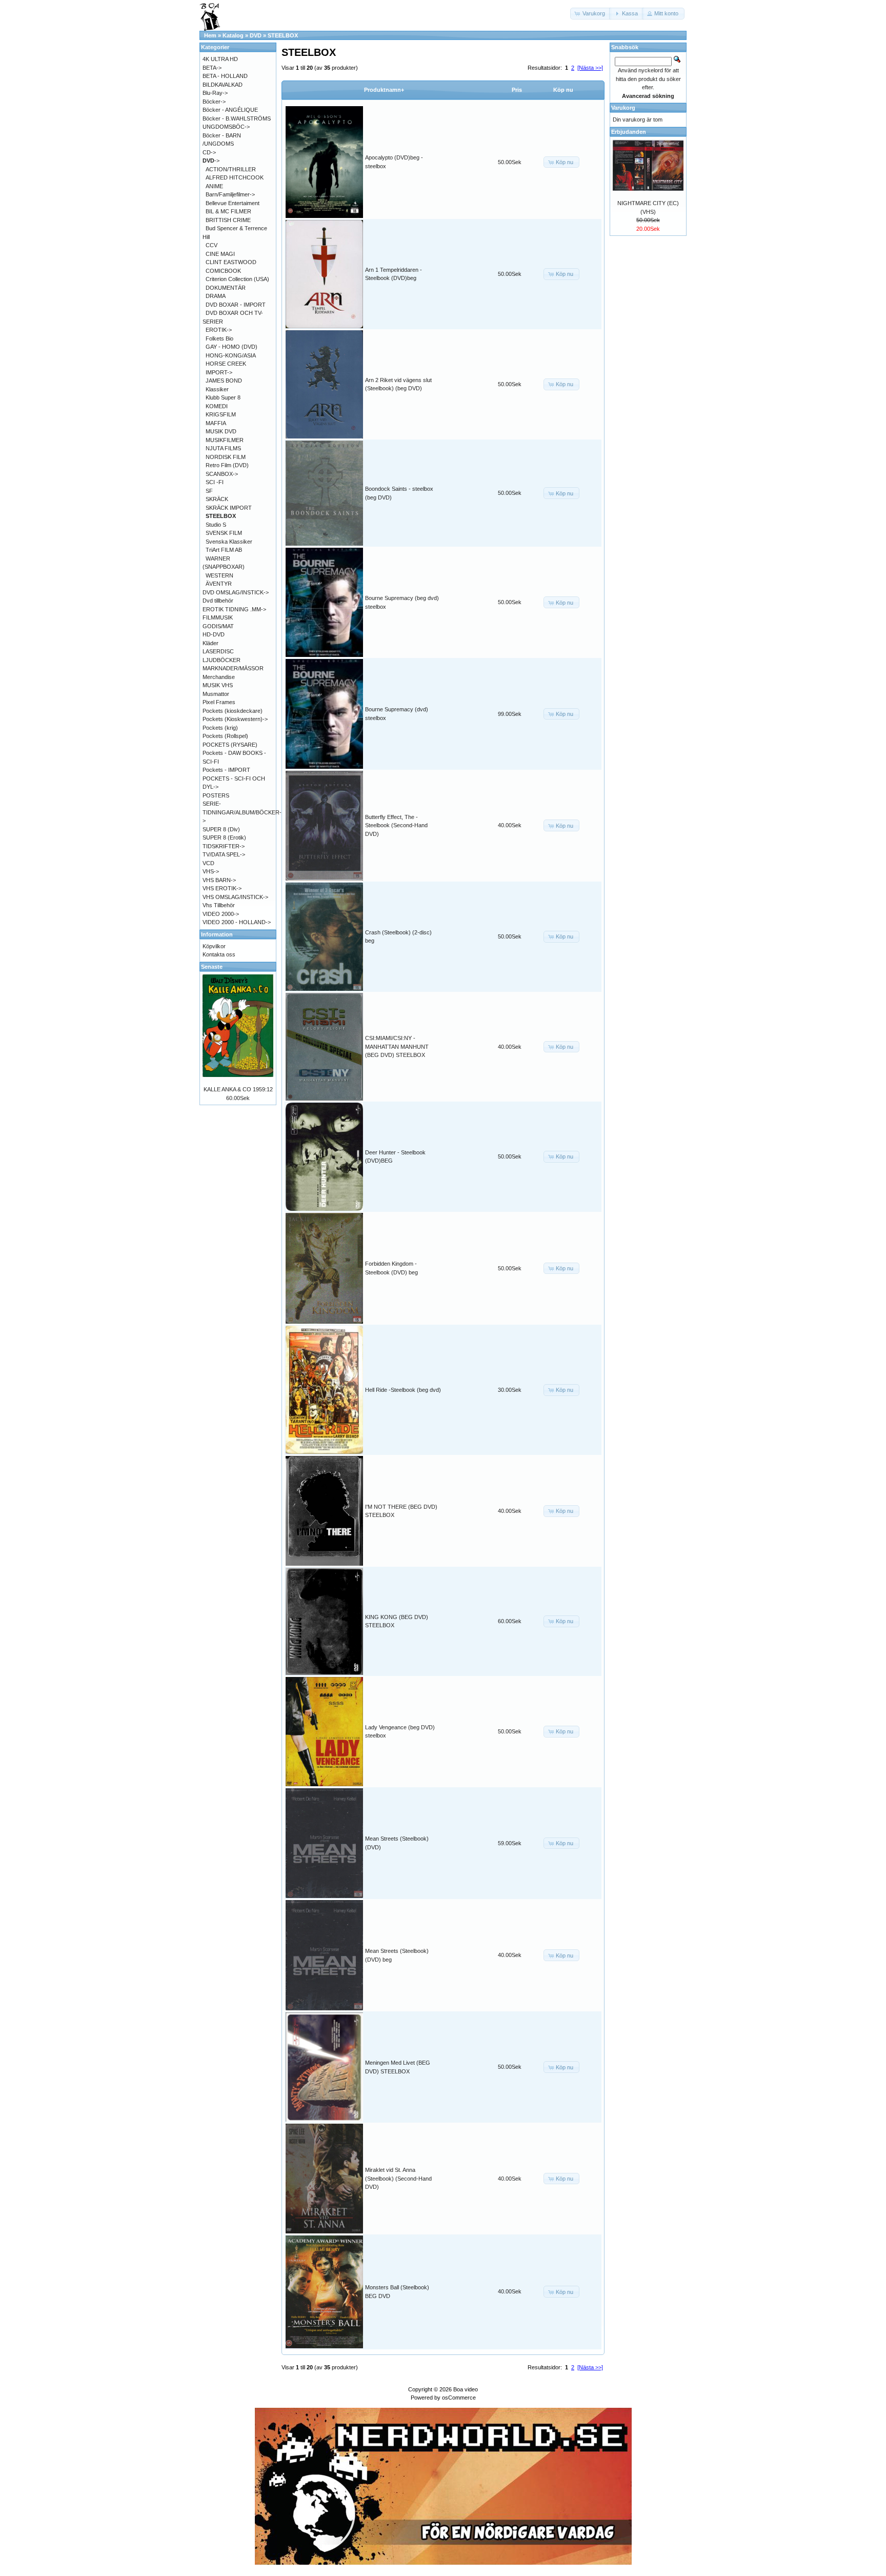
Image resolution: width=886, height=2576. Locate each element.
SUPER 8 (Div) (221, 829)
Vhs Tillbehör (219, 905)
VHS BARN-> (219, 880)
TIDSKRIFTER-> (224, 846)
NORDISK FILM (226, 457)
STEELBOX (283, 35)
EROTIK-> (219, 330)
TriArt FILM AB (224, 550)
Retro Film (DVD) (227, 465)
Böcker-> (214, 102)
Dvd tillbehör (218, 601)
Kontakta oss (219, 954)
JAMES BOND (224, 381)
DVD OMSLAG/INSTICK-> (236, 592)
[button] (591, 14)
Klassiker (217, 389)
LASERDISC (218, 651)
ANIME (214, 186)
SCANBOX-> (222, 474)
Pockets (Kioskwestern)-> (235, 719)
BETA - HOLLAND (225, 76)
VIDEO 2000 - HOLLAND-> (237, 922)
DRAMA (216, 296)
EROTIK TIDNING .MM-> (234, 609)
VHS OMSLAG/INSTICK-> (235, 897)
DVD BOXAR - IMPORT (236, 305)
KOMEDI (217, 406)
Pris (517, 90)
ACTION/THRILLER (231, 169)
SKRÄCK (217, 499)
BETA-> (212, 68)
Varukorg (623, 108)
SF (209, 491)
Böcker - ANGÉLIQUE (230, 110)
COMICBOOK (223, 271)
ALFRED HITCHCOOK (235, 177)
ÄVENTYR (219, 584)
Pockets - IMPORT (226, 770)
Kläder (210, 643)
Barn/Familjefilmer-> (230, 194)
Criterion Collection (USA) (237, 279)
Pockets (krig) (220, 728)
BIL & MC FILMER (228, 211)
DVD (256, 35)
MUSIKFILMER (225, 440)
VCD (208, 863)
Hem (210, 35)
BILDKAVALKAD (223, 85)
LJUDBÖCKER (221, 660)
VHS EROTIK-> (222, 888)
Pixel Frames (219, 702)
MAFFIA (216, 423)
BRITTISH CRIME (228, 220)
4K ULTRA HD (220, 59)
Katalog (233, 35)
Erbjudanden (629, 132)
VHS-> (211, 871)
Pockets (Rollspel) (225, 736)
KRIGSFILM (221, 414)
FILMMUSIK (218, 617)
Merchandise (219, 677)
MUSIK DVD (221, 431)
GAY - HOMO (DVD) (231, 347)
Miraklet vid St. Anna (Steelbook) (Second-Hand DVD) (398, 2178)
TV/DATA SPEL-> (224, 854)
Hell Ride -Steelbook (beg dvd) (403, 1390)
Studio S (216, 525)
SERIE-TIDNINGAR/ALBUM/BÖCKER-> (242, 812)
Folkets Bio (219, 338)
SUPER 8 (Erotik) (224, 837)
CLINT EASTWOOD (231, 262)
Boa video (466, 2389)
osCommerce (459, 2398)
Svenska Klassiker (229, 542)
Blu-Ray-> (215, 93)
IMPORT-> (219, 372)
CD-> (209, 152)
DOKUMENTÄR (226, 288)
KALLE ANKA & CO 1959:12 (238, 1089)
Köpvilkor (214, 946)
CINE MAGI (220, 254)
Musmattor (216, 694)
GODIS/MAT (218, 626)
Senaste (212, 967)
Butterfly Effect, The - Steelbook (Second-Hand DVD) (396, 825)
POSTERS (216, 795)
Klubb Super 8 (223, 397)
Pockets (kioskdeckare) (233, 711)
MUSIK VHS (218, 685)
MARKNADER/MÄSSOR (233, 668)
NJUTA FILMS (223, 448)
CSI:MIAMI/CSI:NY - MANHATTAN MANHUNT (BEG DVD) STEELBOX (397, 1046)
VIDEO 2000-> (221, 914)
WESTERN (219, 575)
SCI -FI (215, 482)
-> (211, 161)
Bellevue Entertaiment (233, 203)
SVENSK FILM (224, 533)
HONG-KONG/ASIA (231, 355)
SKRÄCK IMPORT (229, 508)
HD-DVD (214, 634)
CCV (212, 245)
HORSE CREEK (226, 364)
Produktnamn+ (384, 90)
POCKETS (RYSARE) (230, 745)
